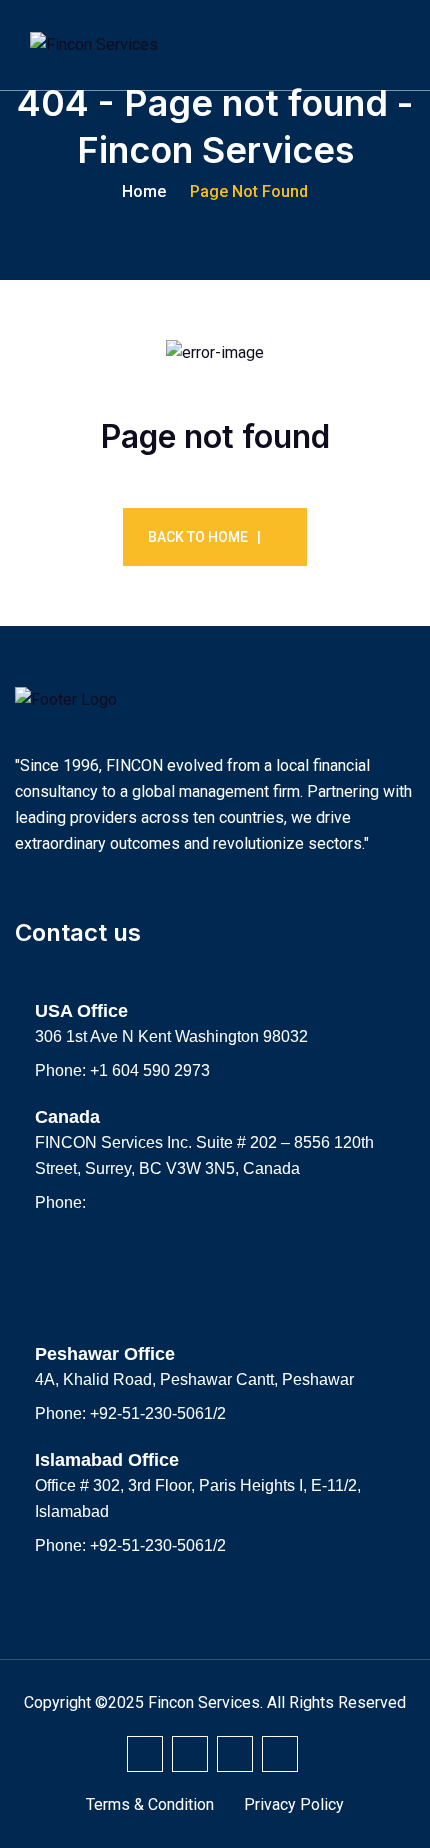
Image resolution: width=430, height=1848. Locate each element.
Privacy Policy (294, 1804)
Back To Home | (204, 537)
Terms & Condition (150, 1804)
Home (144, 191)
